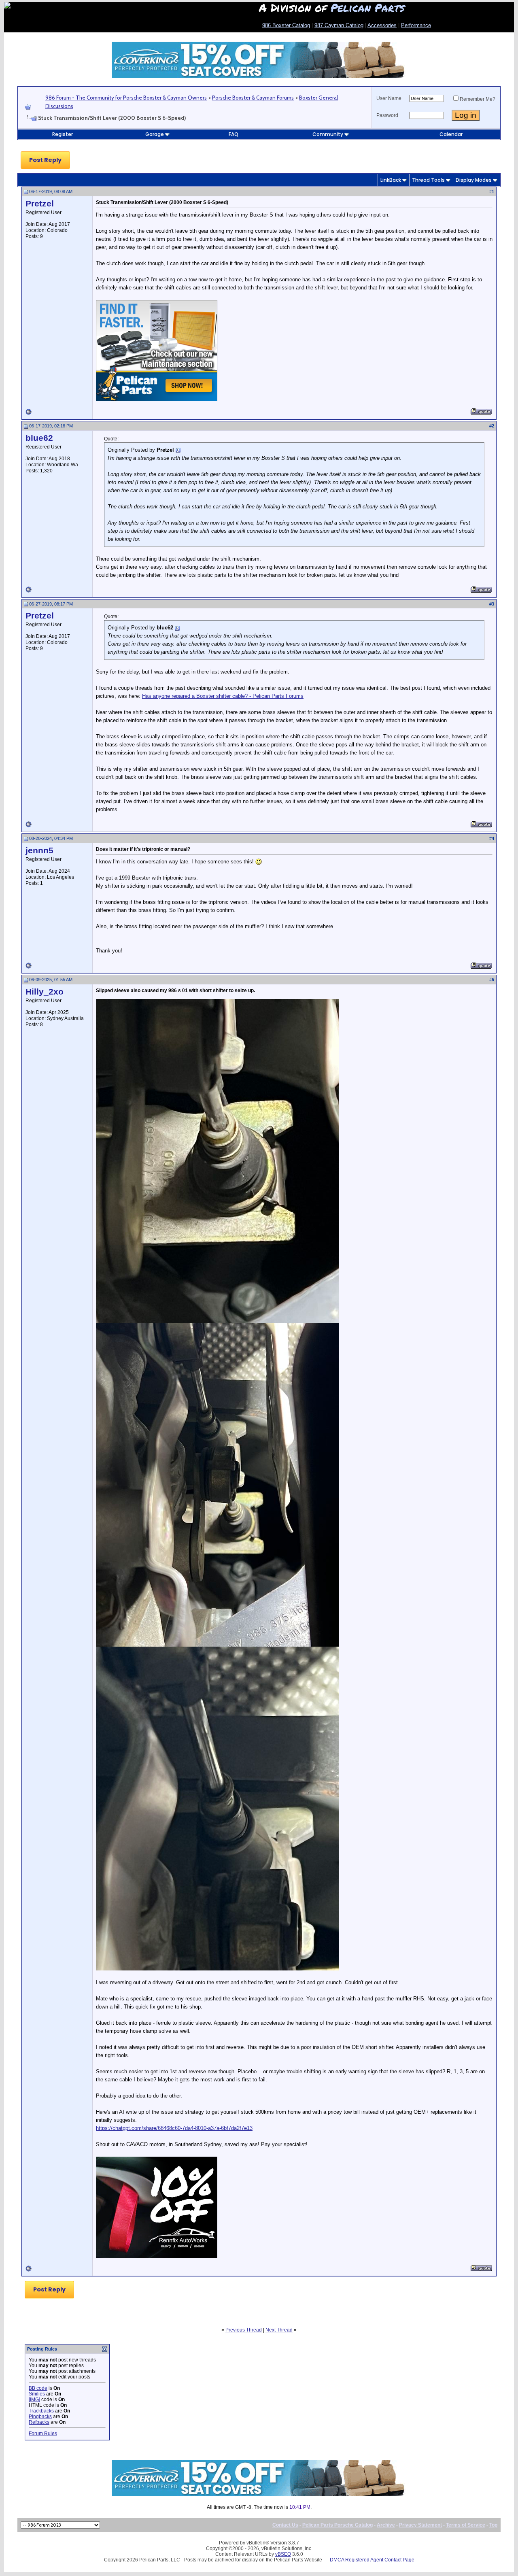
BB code (38, 2388)
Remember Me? (478, 99)
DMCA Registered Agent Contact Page (372, 2560)
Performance (416, 25)
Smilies (37, 2394)
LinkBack (391, 180)
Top (493, 2525)
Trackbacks (41, 2411)
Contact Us (285, 2525)
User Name (389, 98)
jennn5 (39, 850)
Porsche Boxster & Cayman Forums (253, 98)
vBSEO (283, 2554)
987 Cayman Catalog (339, 25)
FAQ (234, 134)
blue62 (39, 438)
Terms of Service (466, 2525)
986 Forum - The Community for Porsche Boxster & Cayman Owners (126, 98)
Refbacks (39, 2422)
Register (63, 134)
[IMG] (34, 2400)
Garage (155, 134)
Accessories (382, 25)
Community (328, 134)
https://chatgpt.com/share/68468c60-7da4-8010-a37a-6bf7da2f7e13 (174, 2128)
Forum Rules (43, 2434)
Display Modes (474, 180)
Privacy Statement (420, 2525)
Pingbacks (40, 2417)
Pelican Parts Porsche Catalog (338, 2525)
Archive (386, 2525)
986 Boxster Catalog (286, 25)
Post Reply (45, 160)
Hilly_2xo (45, 992)
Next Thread (279, 2330)
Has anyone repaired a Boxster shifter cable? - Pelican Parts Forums (223, 696)
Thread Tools (428, 180)
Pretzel (40, 204)
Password (387, 115)
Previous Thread (244, 2330)
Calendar (451, 134)
